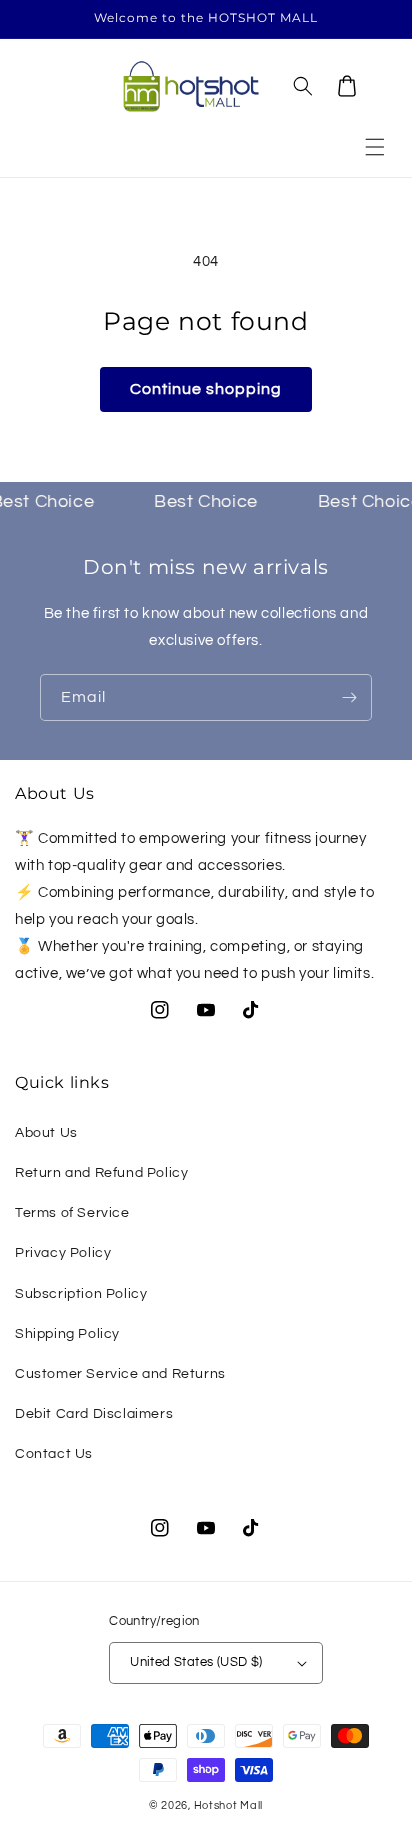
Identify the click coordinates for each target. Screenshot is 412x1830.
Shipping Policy (67, 1334)
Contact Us (54, 1454)
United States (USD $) (196, 1662)
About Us (46, 1133)
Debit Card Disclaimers (94, 1414)
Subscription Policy (81, 1294)
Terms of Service (72, 1213)
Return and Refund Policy (101, 1173)
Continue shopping (206, 389)
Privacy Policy (63, 1253)
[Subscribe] (349, 697)
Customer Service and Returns (120, 1374)
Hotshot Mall (228, 1805)
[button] (375, 147)
